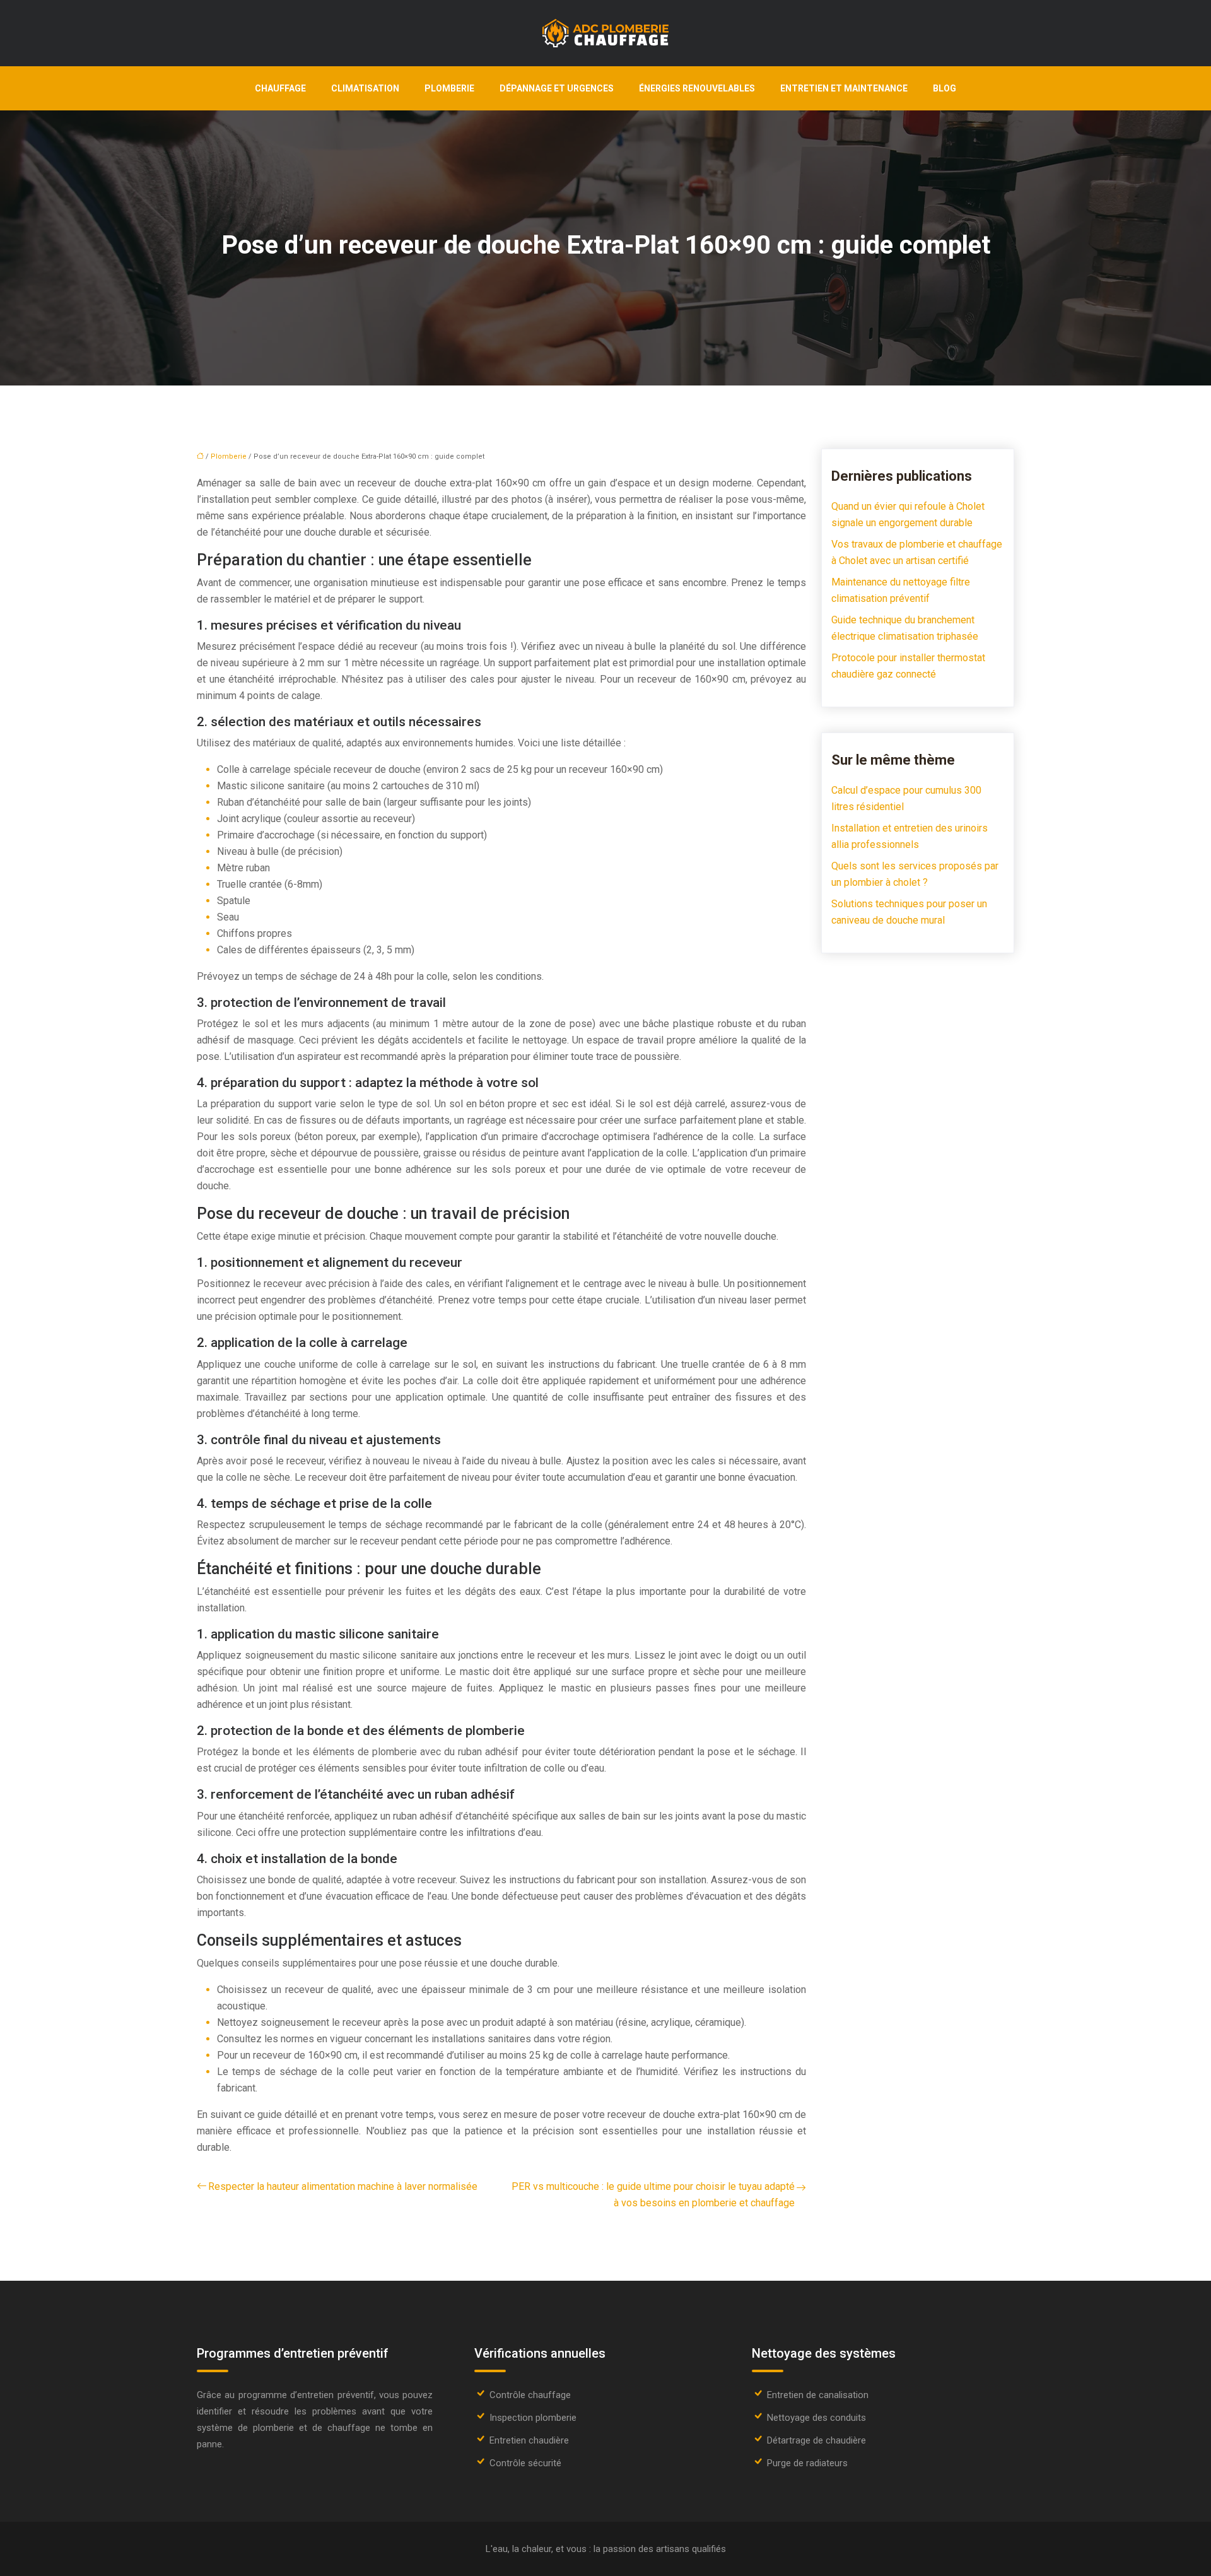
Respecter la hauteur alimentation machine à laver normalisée (343, 2186)
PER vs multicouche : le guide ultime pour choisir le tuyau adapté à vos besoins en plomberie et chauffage (653, 2195)
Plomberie (449, 88)
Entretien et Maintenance (844, 88)
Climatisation (365, 88)
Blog (945, 88)
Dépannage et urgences (557, 88)
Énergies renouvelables (697, 88)
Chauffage (280, 88)
